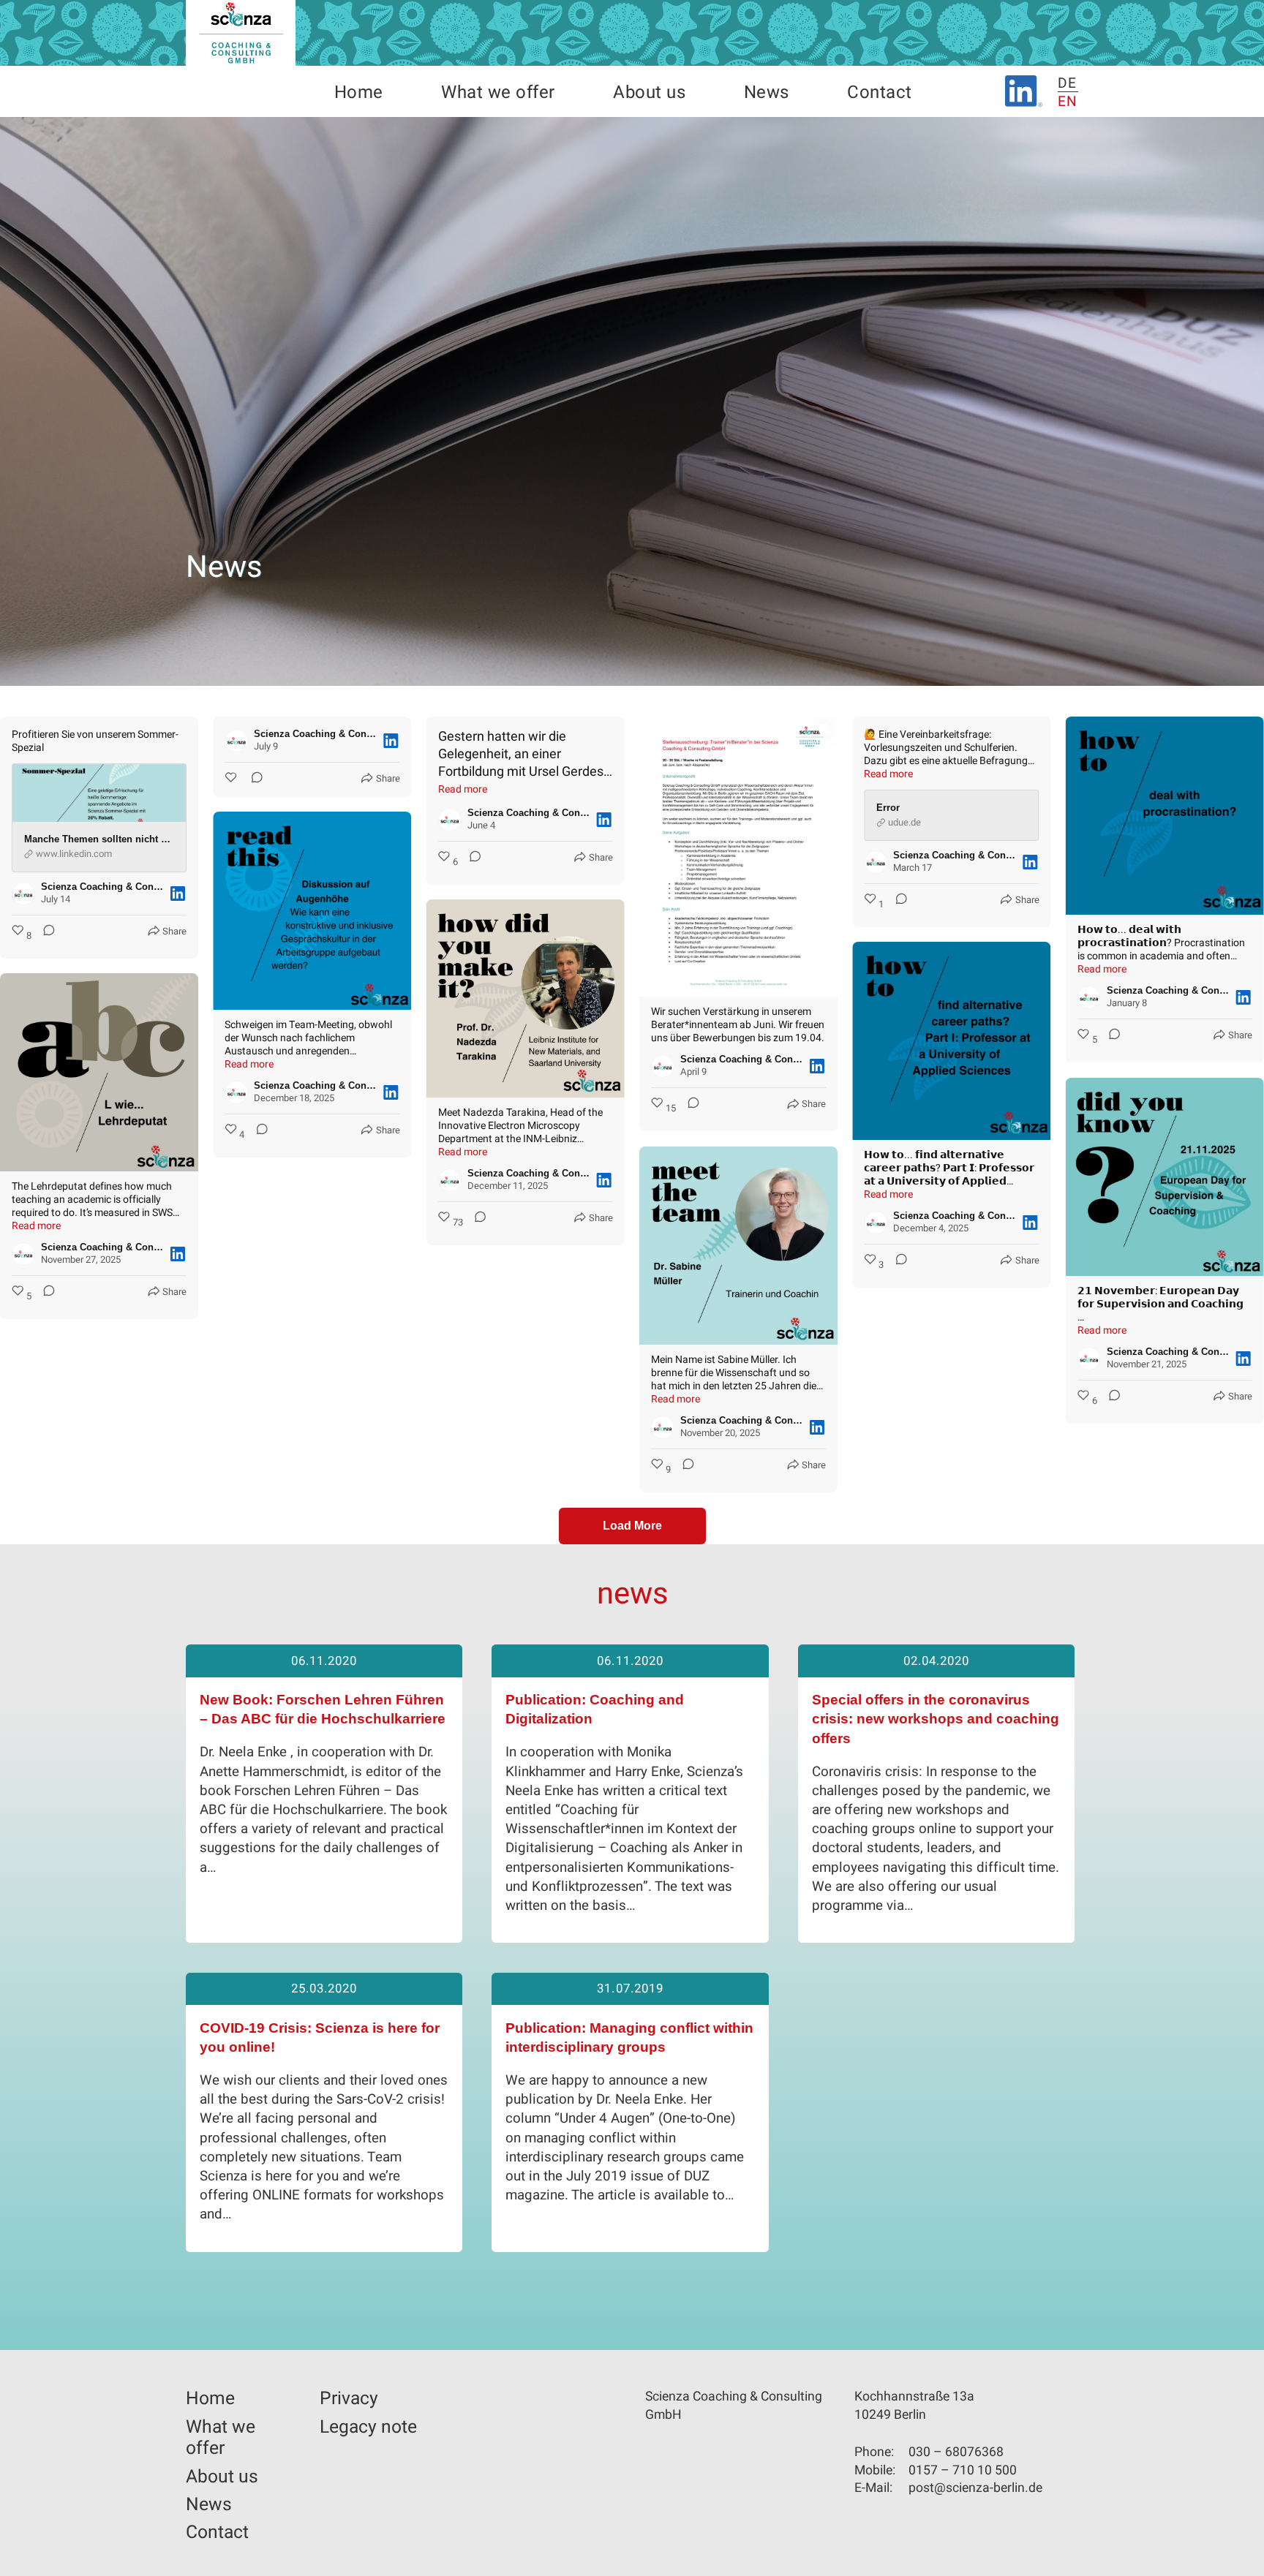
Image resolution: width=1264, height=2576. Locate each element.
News (767, 93)
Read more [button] (463, 789)
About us (649, 93)
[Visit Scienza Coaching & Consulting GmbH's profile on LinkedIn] (26, 894)
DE (1068, 83)
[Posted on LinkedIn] (178, 894)
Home (359, 93)
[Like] (232, 778)
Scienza (241, 33)
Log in (7, 2564)
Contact (879, 93)
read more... (444, 1928)
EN (1068, 102)
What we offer (498, 93)
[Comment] (45, 936)
